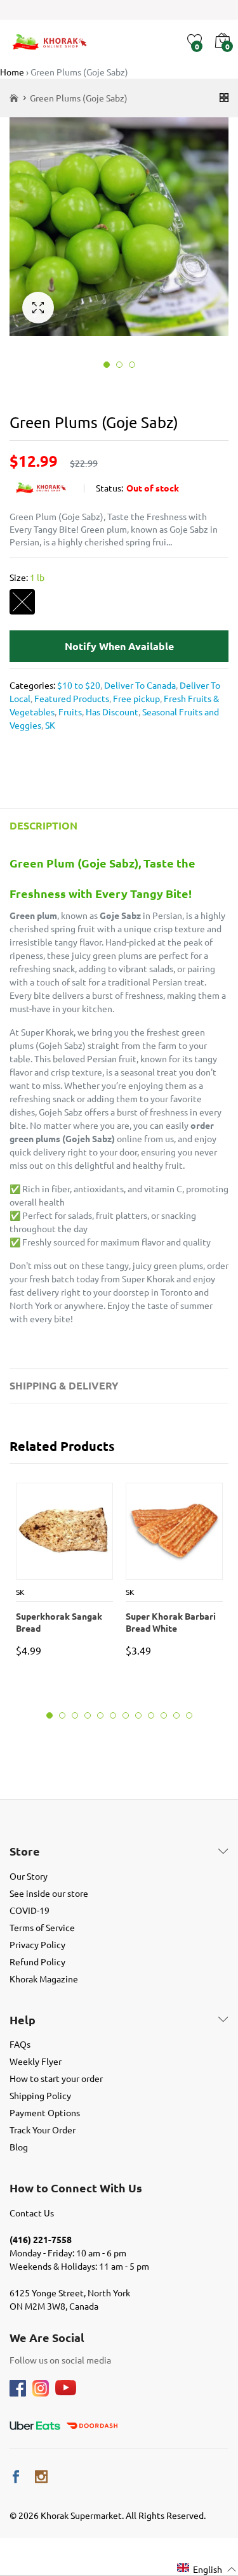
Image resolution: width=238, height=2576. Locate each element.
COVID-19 (30, 1910)
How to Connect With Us (76, 2188)
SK (49, 725)
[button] (207, 2569)
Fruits (69, 712)
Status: (109, 488)
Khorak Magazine (44, 1979)
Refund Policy (37, 1961)
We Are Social (47, 2338)
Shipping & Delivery (64, 1385)
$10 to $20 (79, 685)
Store (25, 1851)
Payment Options (45, 2112)
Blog (19, 2147)
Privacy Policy (37, 1944)
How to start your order (56, 2078)
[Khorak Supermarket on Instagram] (41, 2477)
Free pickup (136, 698)
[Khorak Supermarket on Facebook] (16, 2477)
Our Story (29, 1876)
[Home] (14, 98)
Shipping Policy (40, 2095)
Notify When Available (119, 646)
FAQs (20, 2044)
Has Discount (111, 712)
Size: (27, 577)
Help (23, 2020)
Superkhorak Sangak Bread (59, 1622)
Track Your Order (43, 2130)
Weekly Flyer (36, 2061)
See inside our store (49, 1893)
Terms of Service (42, 1927)
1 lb (23, 602)
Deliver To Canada (139, 685)
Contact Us (32, 2213)
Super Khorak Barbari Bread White (171, 1622)
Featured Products (71, 698)
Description (43, 825)
